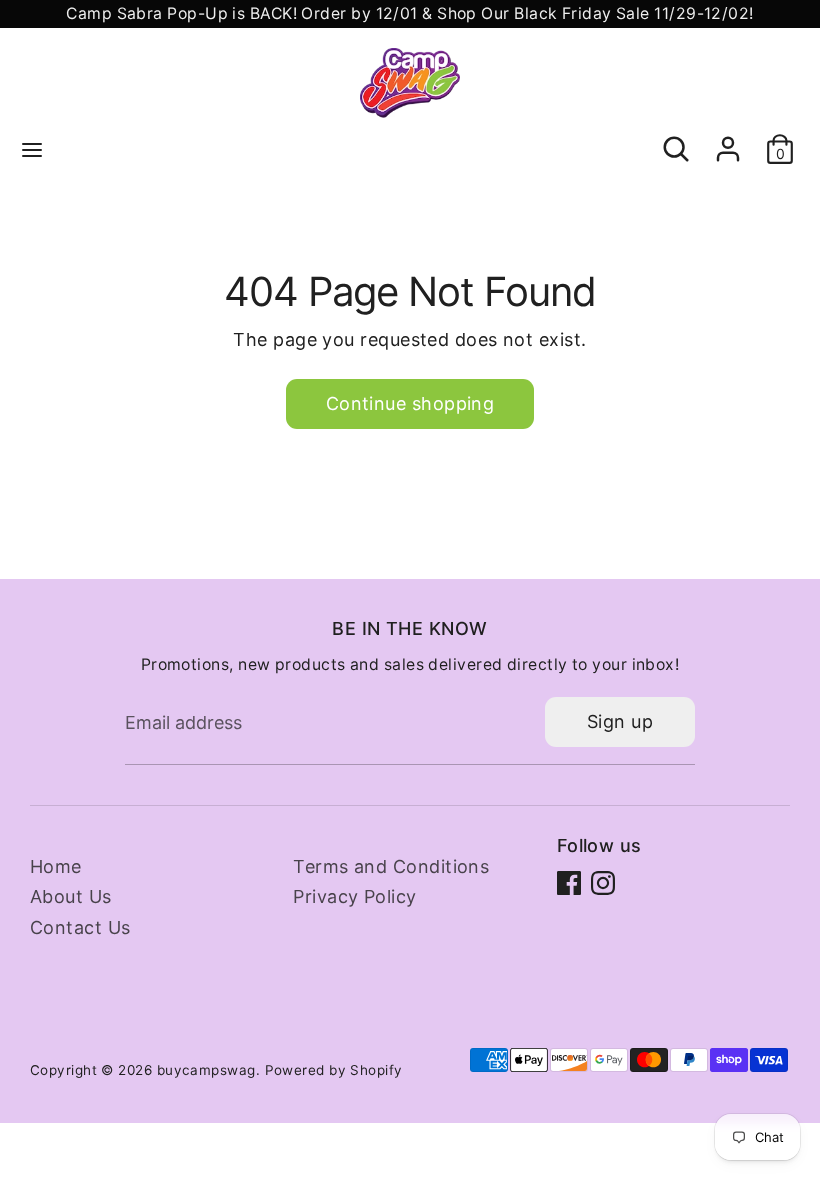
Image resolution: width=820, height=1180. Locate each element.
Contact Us (80, 927)
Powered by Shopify (334, 1070)
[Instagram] (603, 883)
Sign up (620, 721)
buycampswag (206, 1070)
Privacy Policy (354, 896)
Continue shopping (410, 403)
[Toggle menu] (32, 149)
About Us (71, 896)
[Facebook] (569, 883)
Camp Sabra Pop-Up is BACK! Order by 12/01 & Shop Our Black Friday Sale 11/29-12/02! (409, 13)
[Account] (728, 138)
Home (56, 866)
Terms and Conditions (391, 866)
